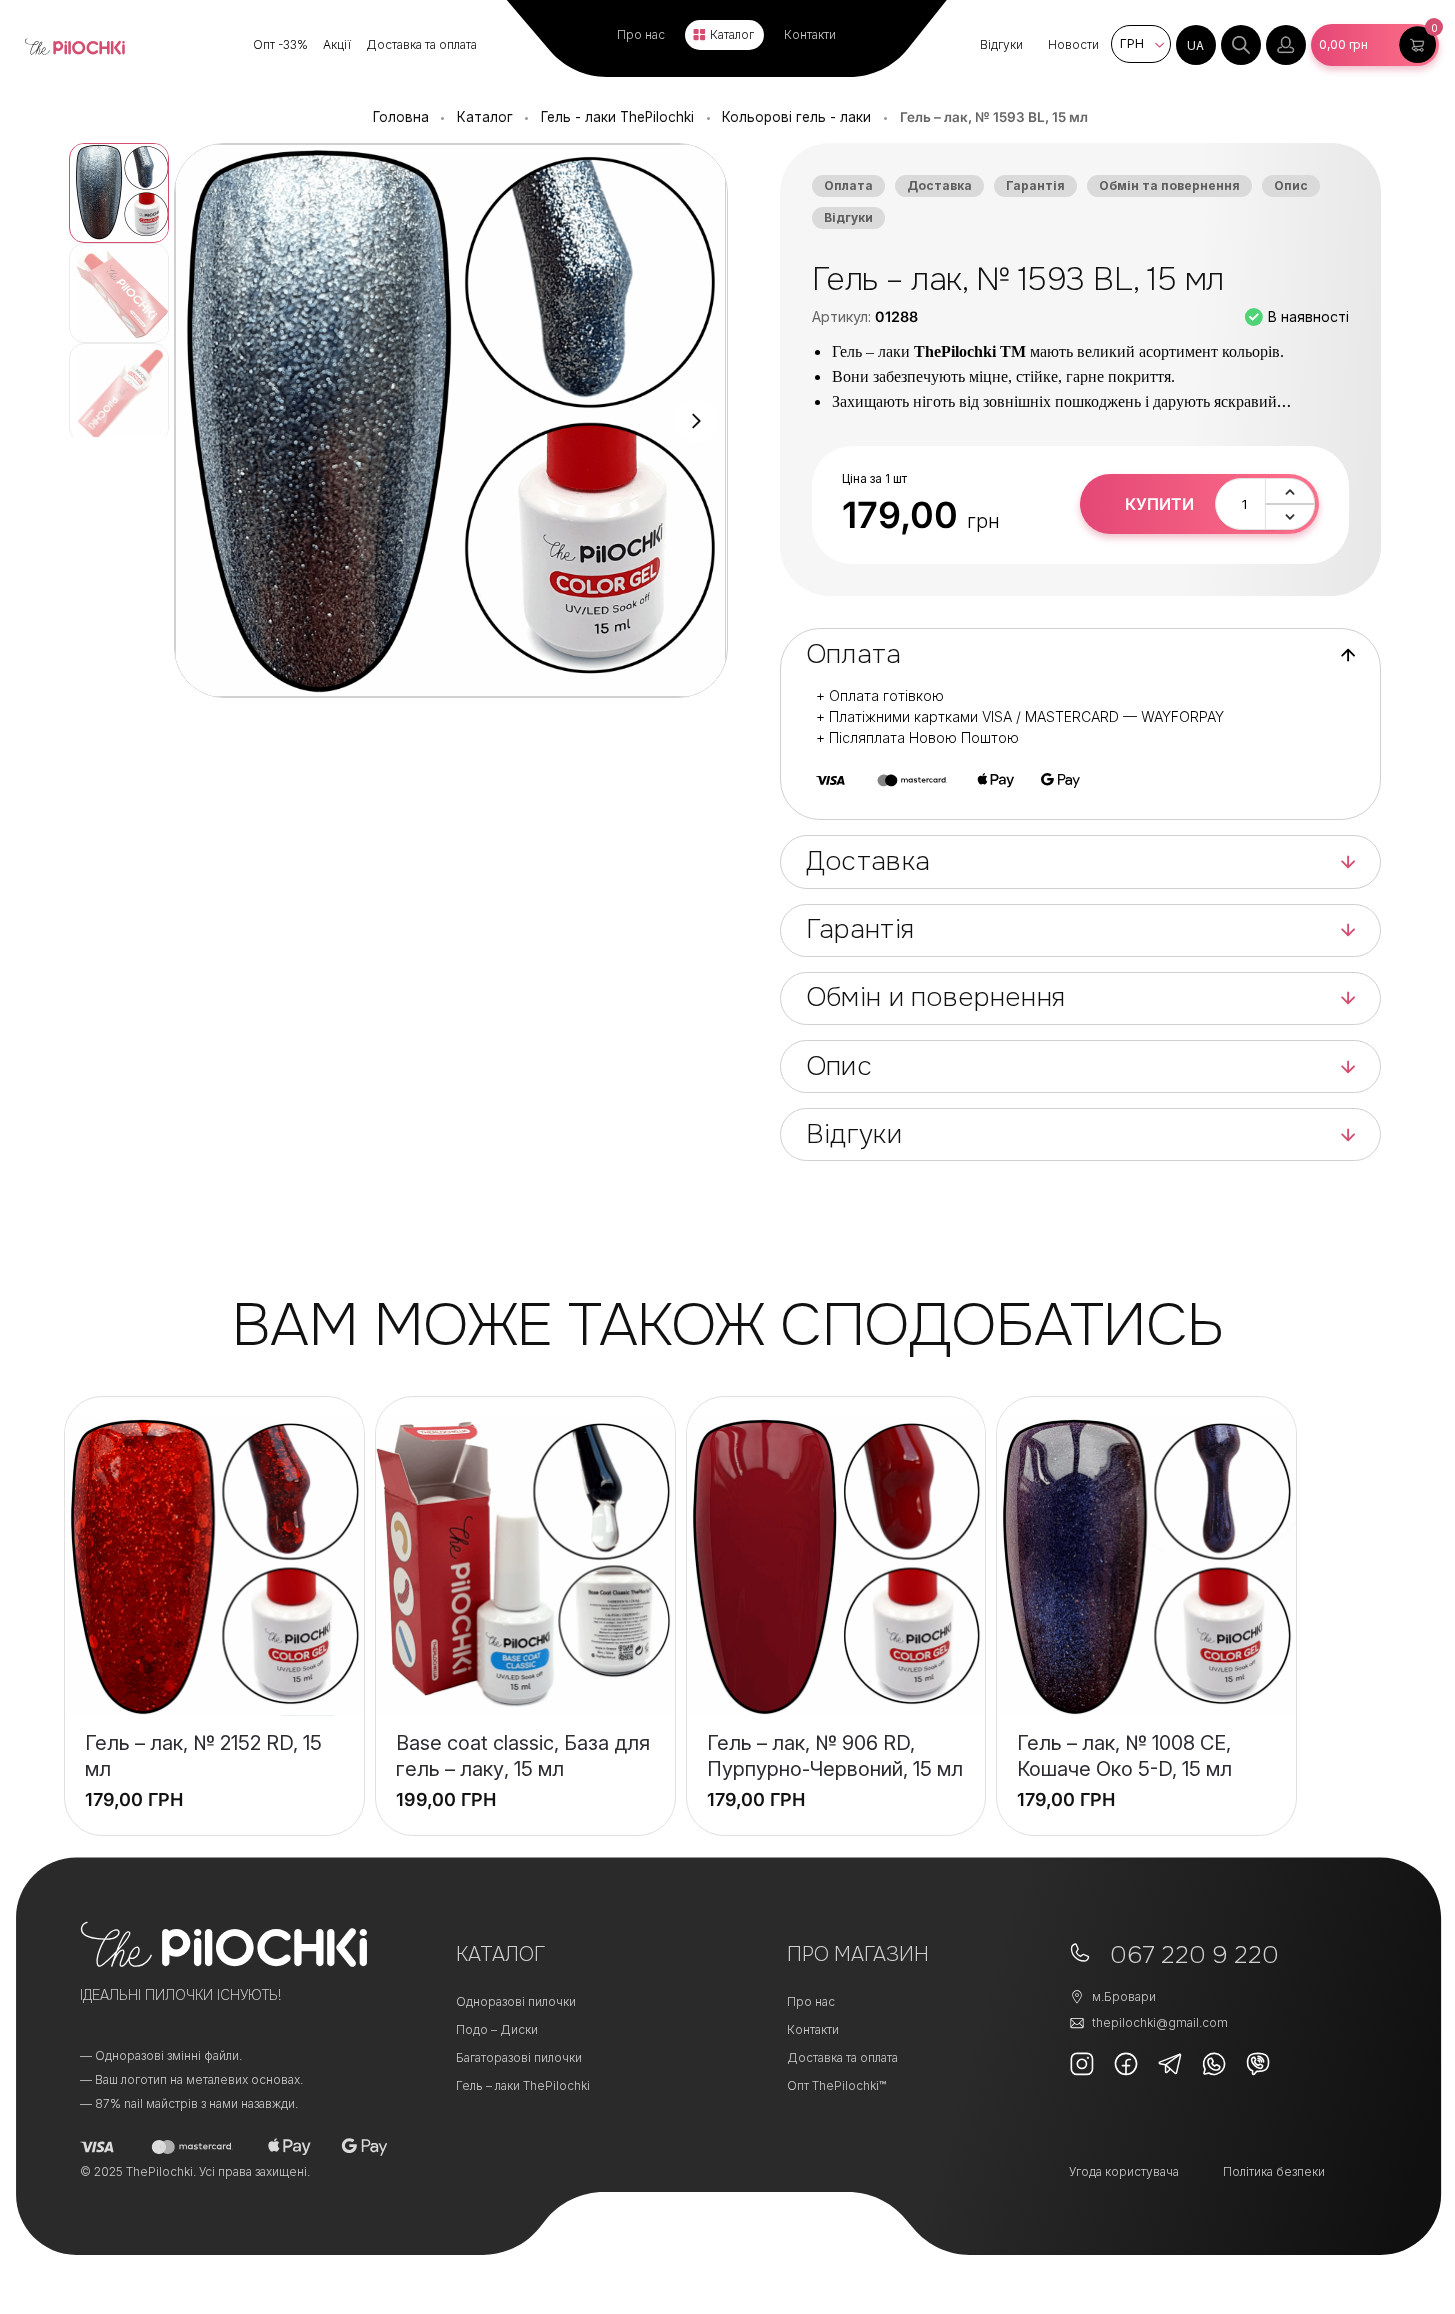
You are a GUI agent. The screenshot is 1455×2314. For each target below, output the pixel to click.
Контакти (810, 34)
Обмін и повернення (935, 997)
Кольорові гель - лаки (796, 117)
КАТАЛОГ (500, 1954)
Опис (1291, 185)
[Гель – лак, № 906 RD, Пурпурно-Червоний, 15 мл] (836, 1566)
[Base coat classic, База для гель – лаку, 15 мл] (525, 1566)
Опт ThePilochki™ (836, 2085)
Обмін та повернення (1169, 185)
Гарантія (1035, 185)
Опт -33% (280, 44)
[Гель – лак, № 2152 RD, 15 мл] (214, 1566)
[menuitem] (1196, 45)
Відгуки (1001, 44)
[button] (1375, 45)
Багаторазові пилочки (519, 2057)
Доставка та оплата (421, 44)
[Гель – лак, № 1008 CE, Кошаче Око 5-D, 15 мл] (1146, 1566)
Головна (401, 117)
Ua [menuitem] (1195, 45)
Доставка (939, 185)
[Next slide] (696, 421)
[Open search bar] (1241, 45)
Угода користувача (1124, 2171)
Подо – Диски (497, 2029)
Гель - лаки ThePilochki (617, 117)
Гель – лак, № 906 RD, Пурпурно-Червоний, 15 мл (835, 1756)
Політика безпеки (1274, 2171)
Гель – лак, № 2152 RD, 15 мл (203, 1756)
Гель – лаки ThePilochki (523, 2085)
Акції (337, 44)
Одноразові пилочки (516, 2001)
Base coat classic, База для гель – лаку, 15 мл (523, 1756)
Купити (1159, 504)
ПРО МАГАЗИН (858, 1954)
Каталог (732, 34)
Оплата (848, 185)
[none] (1196, 45)
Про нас (641, 34)
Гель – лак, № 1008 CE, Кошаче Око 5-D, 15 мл (1124, 1756)
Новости (1073, 44)
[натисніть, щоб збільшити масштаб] (450, 420)
